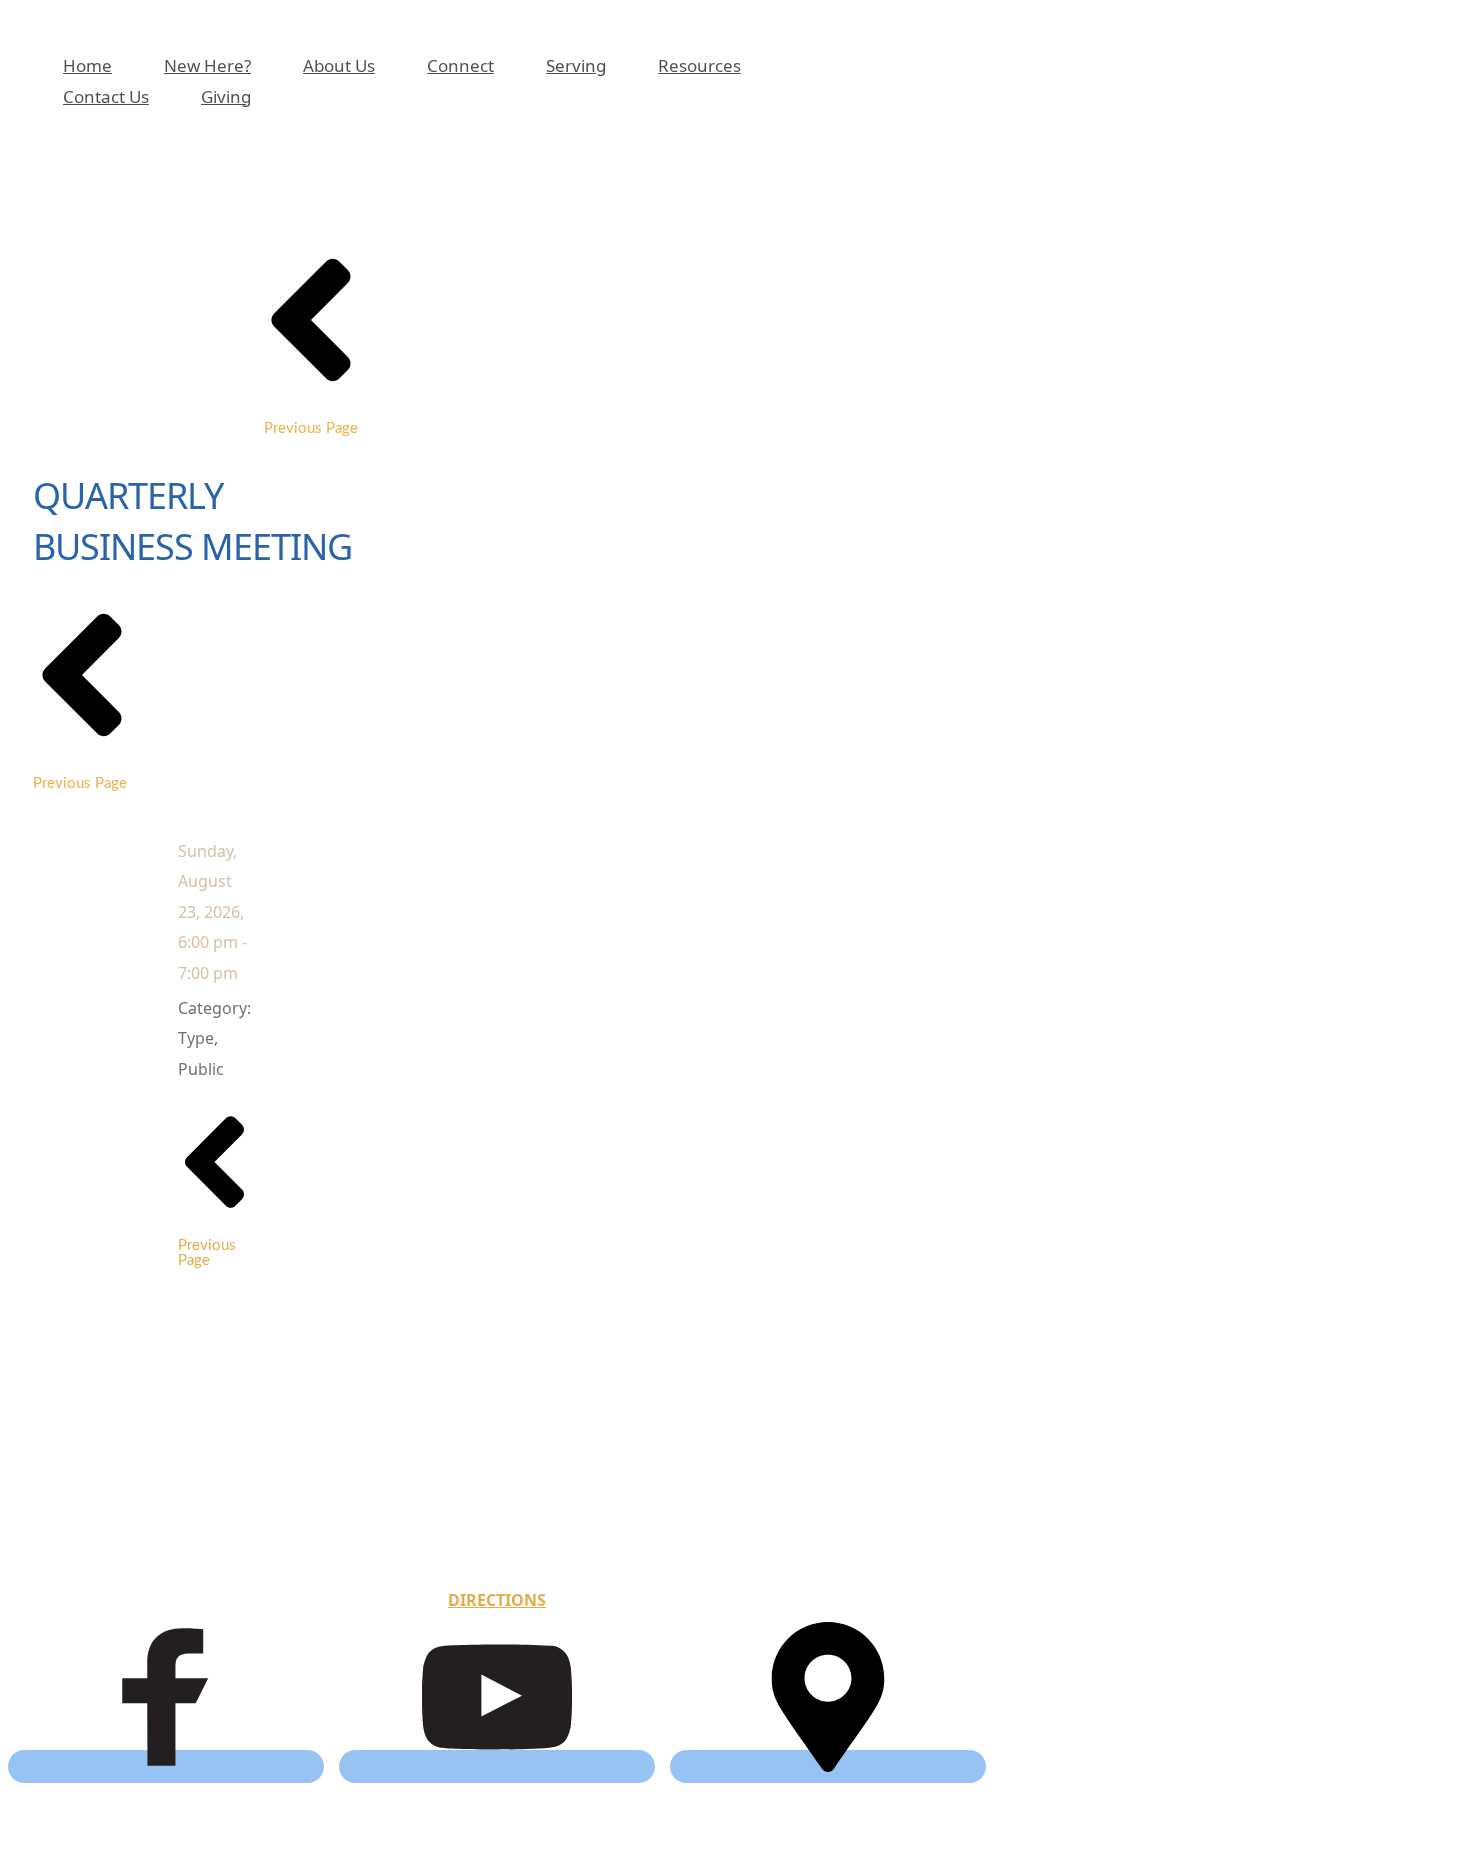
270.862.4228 (507, 1528)
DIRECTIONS (497, 1600)
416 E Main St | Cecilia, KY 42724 (497, 1504)
